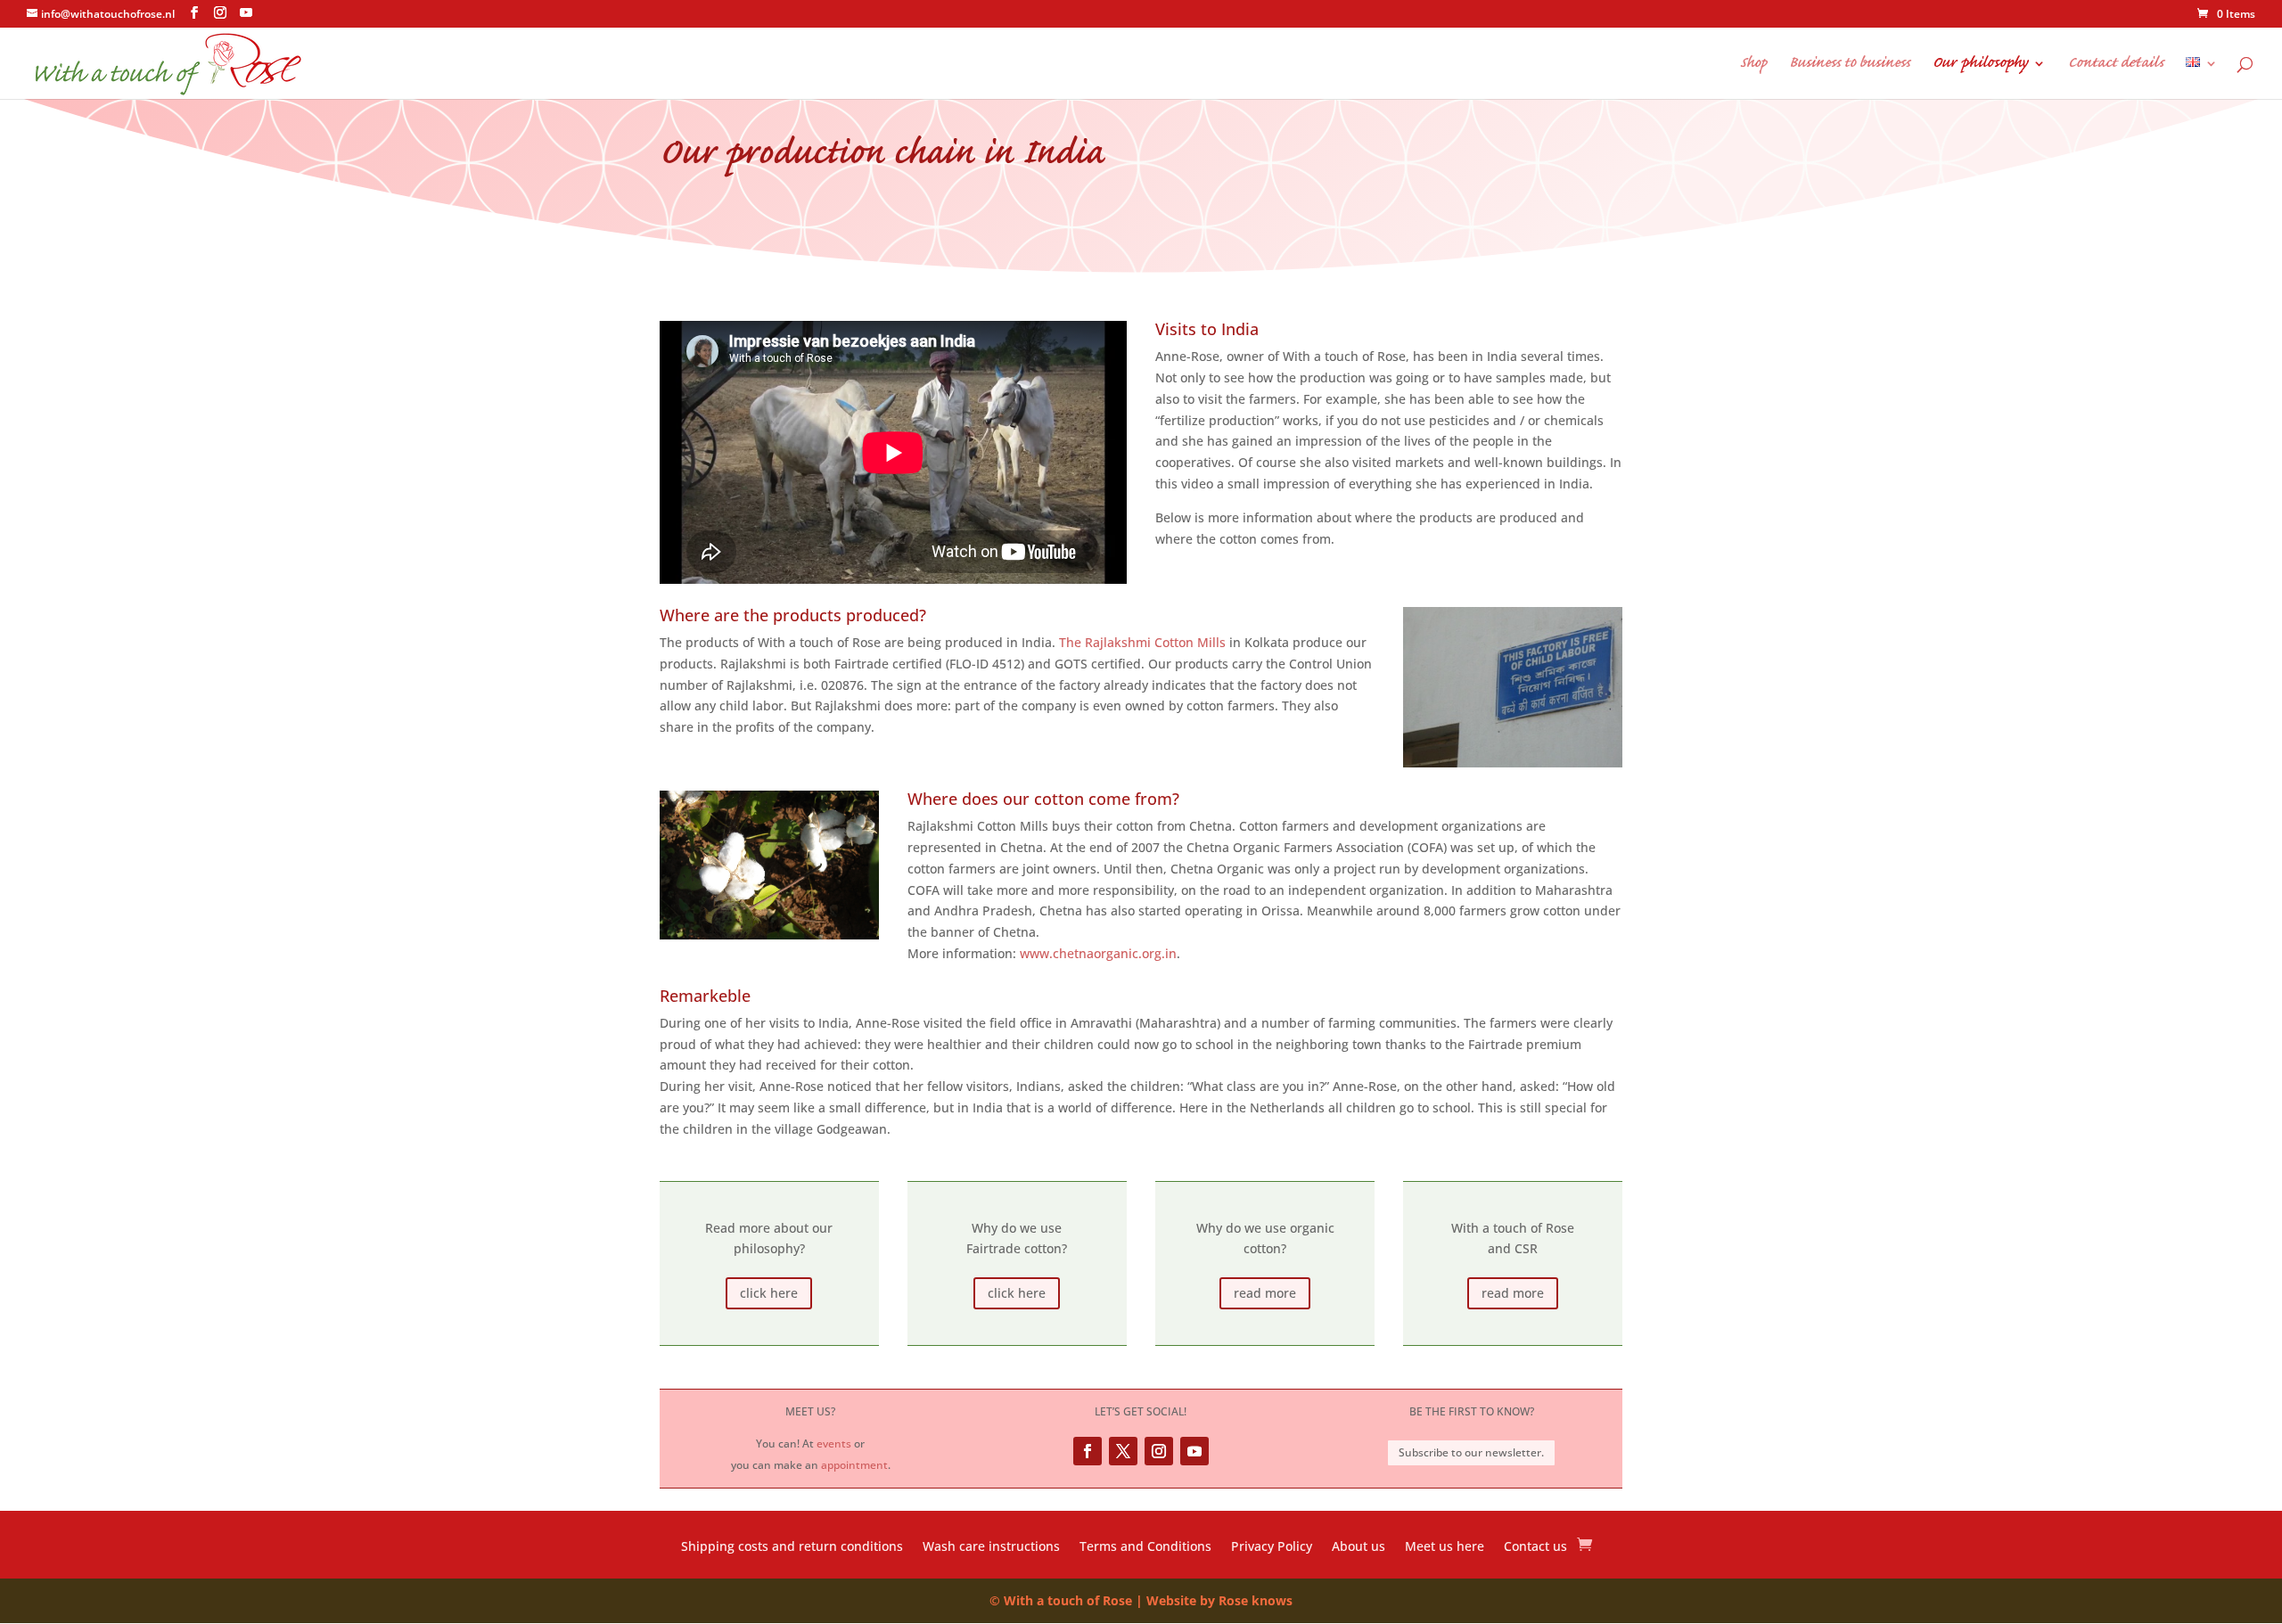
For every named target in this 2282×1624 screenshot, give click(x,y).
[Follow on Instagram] (1159, 1451)
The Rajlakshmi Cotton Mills (1142, 642)
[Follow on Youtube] (1194, 1451)
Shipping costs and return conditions (792, 1547)
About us (1359, 1547)
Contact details (2116, 65)
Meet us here (1445, 1547)
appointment (854, 1465)
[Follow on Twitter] (1123, 1451)
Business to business (1850, 65)
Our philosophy (1980, 65)
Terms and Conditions (1145, 1547)
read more (1265, 1293)
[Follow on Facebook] (1088, 1451)
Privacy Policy (1272, 1547)
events (834, 1444)
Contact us (1535, 1547)
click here (769, 1293)
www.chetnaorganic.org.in (1098, 953)
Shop (1753, 65)
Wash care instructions (991, 1547)
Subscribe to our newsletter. (1471, 1452)
